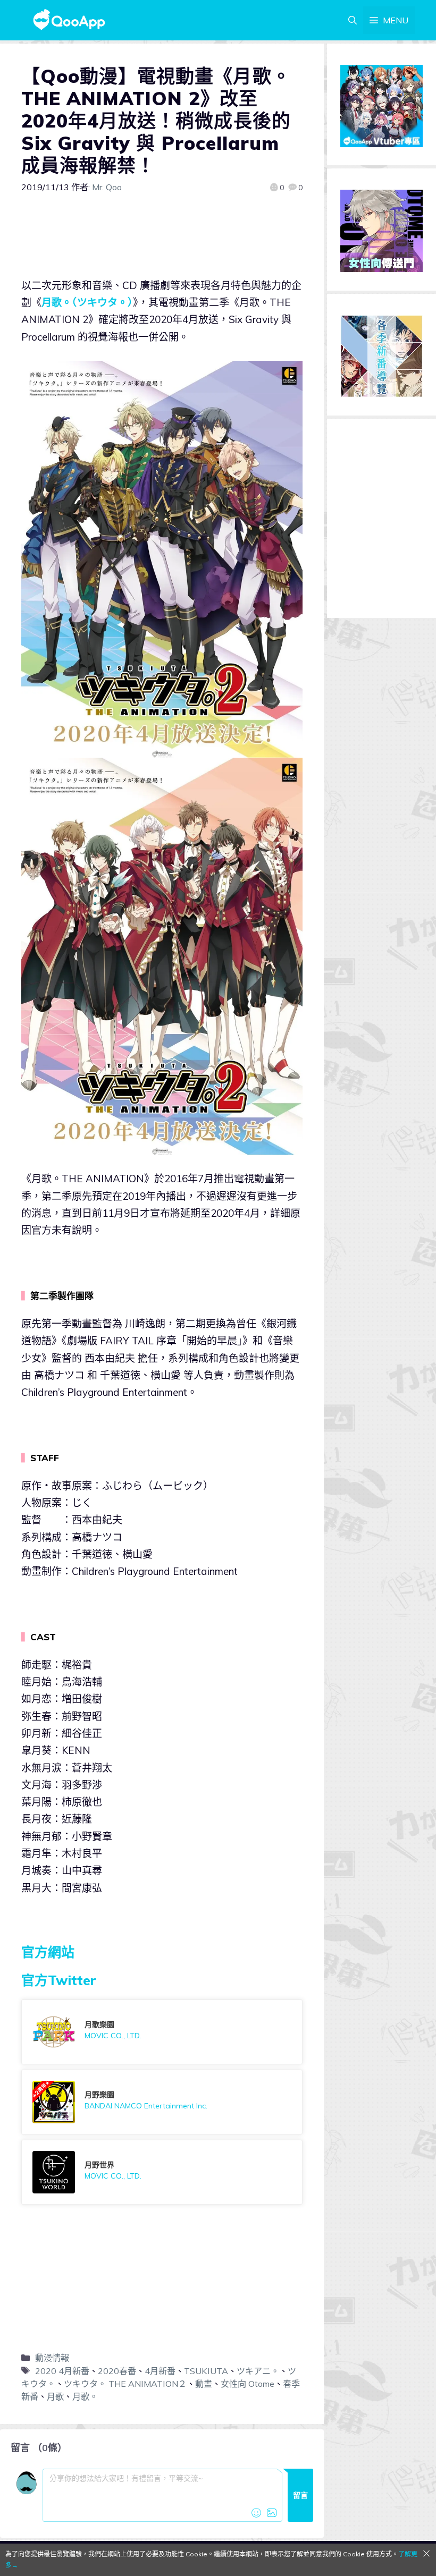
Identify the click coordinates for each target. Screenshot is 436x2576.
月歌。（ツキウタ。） (87, 302)
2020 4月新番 (62, 2371)
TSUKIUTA (206, 2371)
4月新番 (160, 2371)
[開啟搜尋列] (353, 20)
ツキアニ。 (258, 2371)
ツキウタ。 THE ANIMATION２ (125, 2384)
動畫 (204, 2384)
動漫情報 (52, 2358)
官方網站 (48, 1952)
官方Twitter (59, 1980)
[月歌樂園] (162, 2032)
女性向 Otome (248, 2384)
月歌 (55, 2396)
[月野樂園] (162, 2102)
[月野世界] (162, 2172)
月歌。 (85, 2396)
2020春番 (117, 2371)
